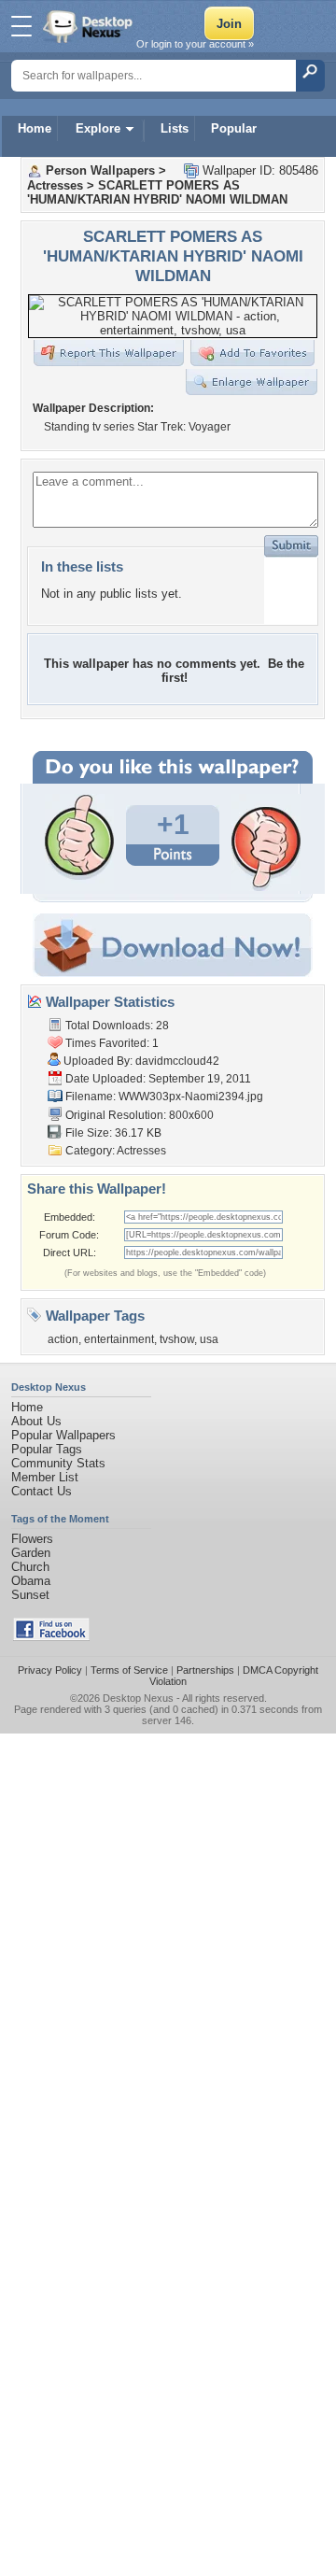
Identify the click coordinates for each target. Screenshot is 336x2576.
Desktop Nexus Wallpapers (90, 26)
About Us (36, 1421)
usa (209, 1339)
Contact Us (42, 1491)
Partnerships (205, 1670)
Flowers (32, 1539)
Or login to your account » (195, 44)
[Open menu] (21, 26)
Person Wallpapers (100, 170)
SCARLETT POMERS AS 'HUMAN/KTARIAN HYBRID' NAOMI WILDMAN (157, 192)
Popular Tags (47, 1449)
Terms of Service (129, 1670)
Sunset (30, 1595)
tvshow (177, 1339)
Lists (175, 128)
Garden (31, 1553)
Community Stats (58, 1463)
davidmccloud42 (177, 1061)
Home (35, 128)
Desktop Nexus (138, 1698)
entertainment (119, 1339)
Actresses (55, 185)
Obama (31, 1581)
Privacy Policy (50, 1670)
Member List (45, 1477)
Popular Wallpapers (63, 1435)
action (63, 1339)
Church (30, 1567)
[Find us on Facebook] (51, 1637)
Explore (98, 128)
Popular (234, 128)
